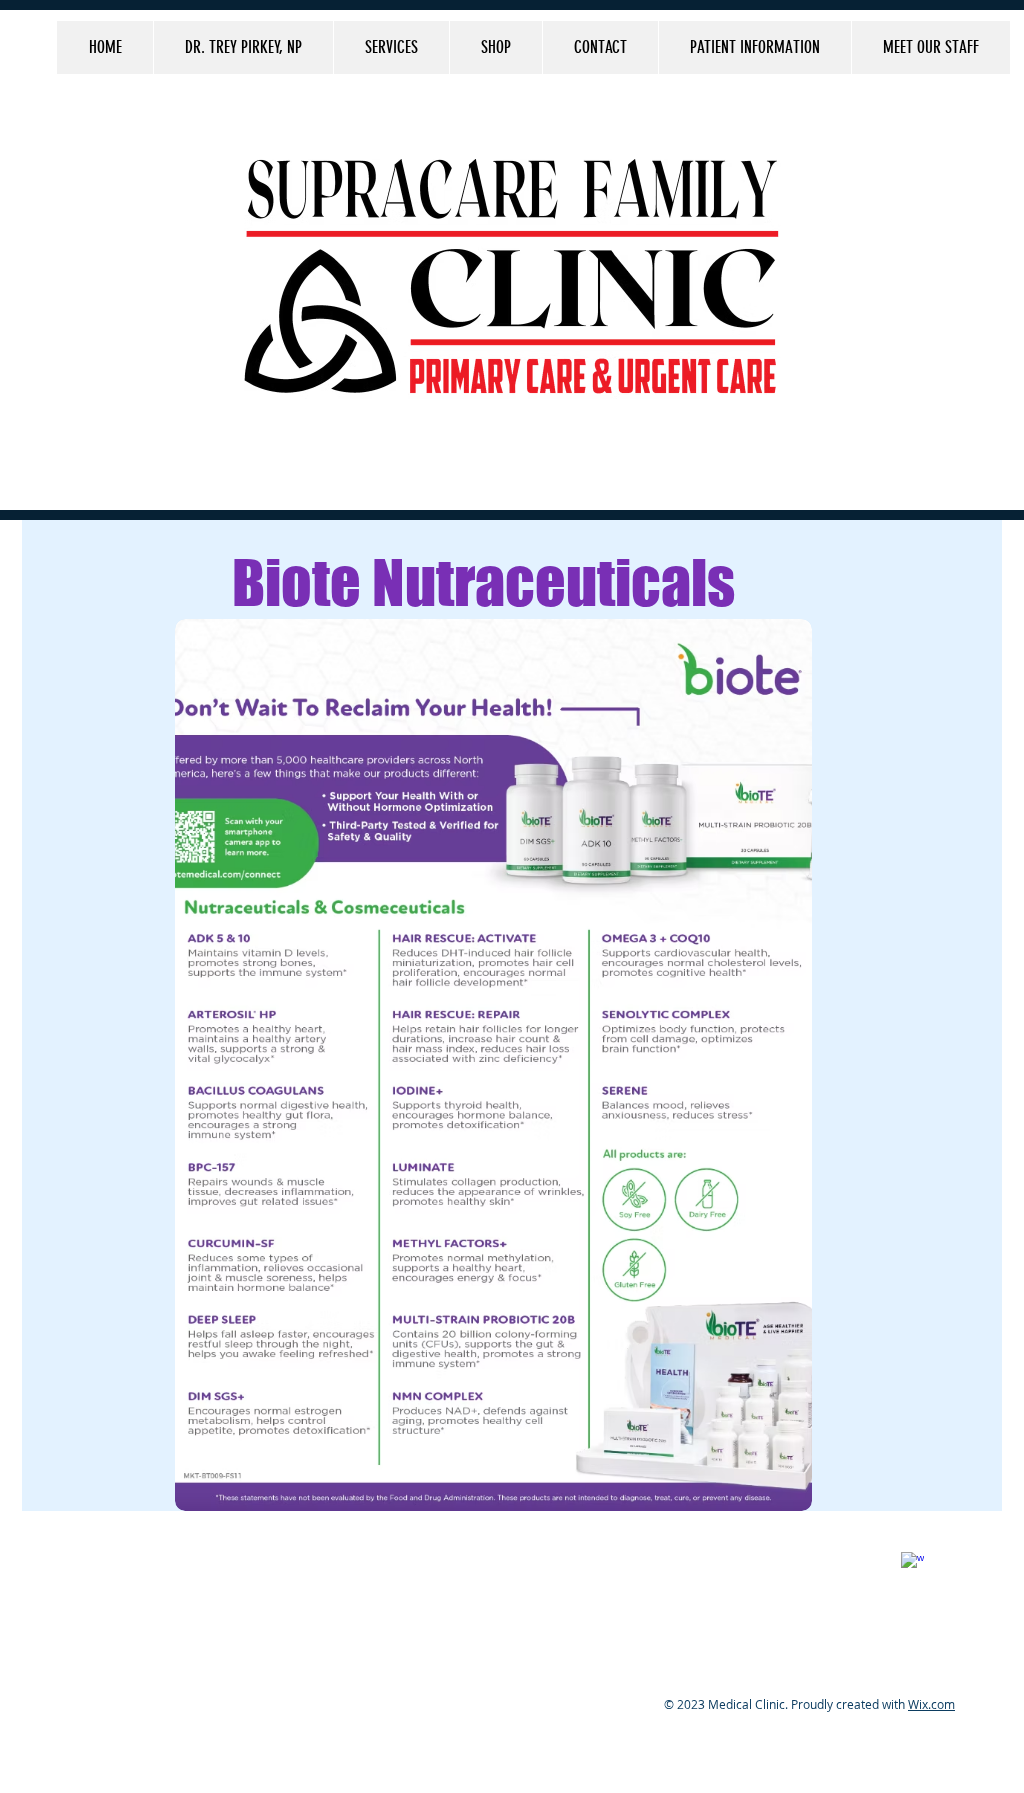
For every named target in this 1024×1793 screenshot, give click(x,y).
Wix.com (931, 1704)
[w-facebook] (912, 1563)
